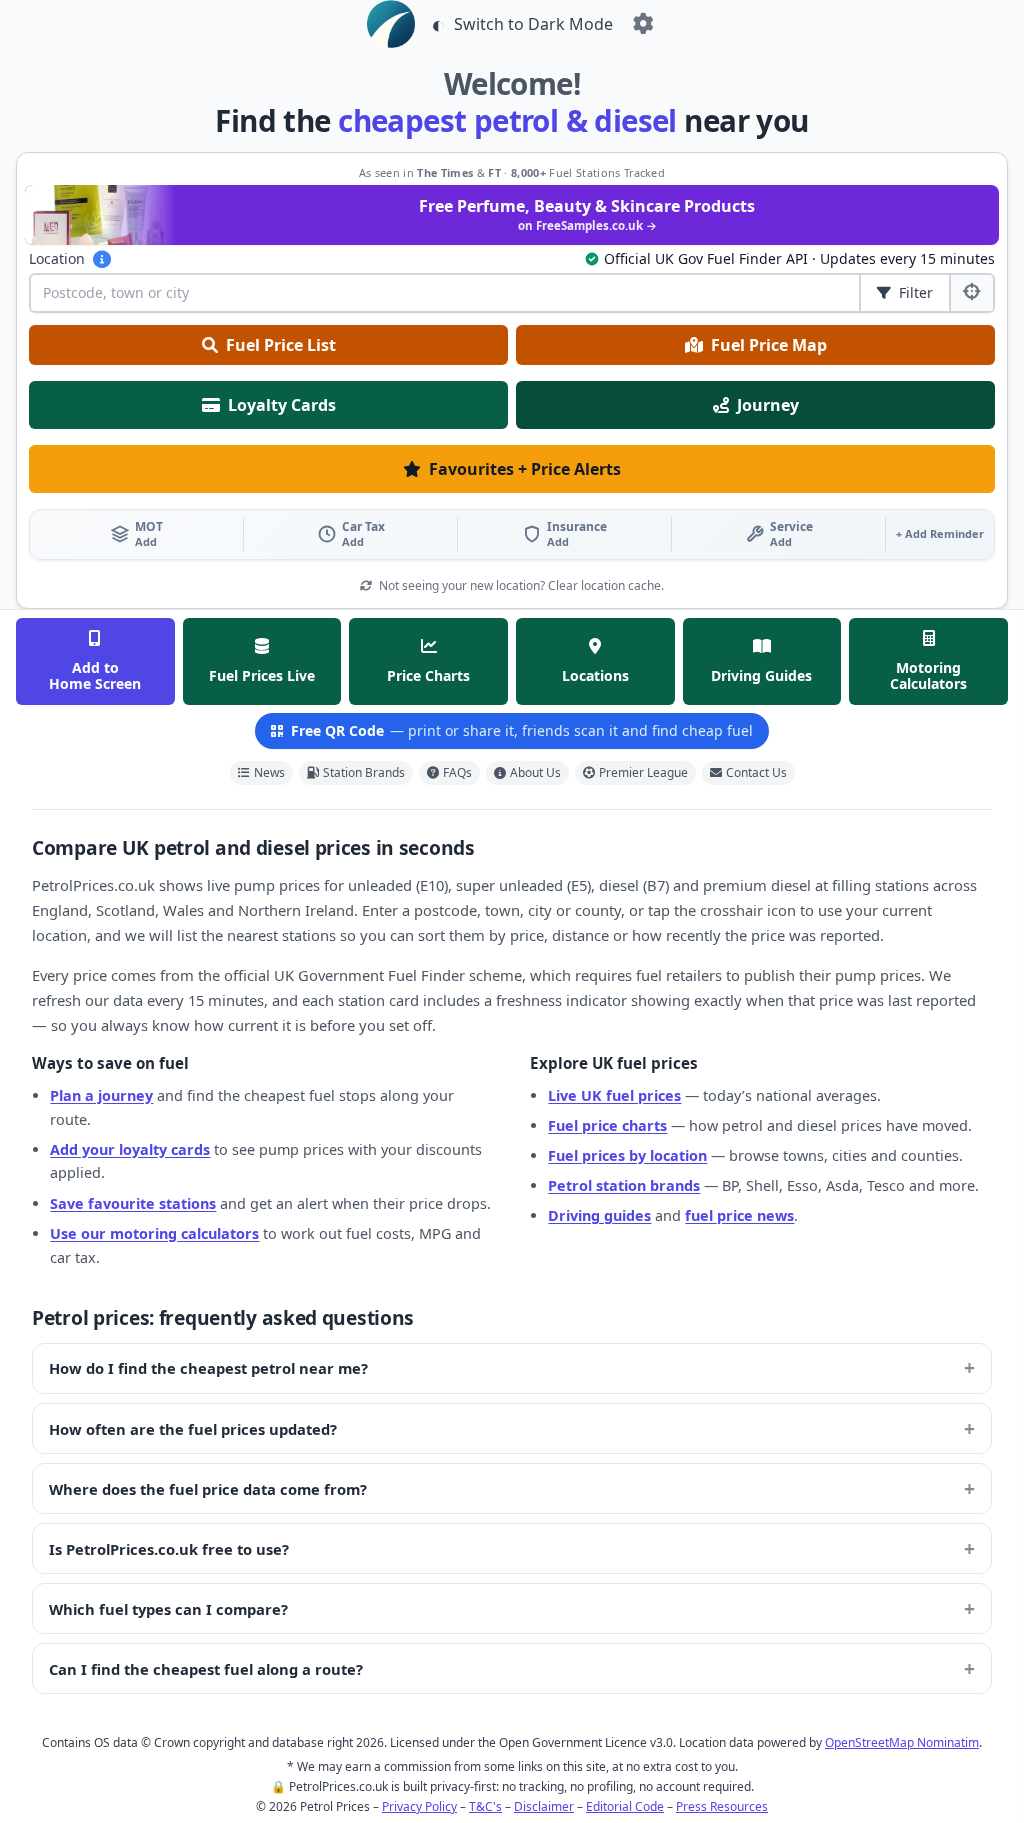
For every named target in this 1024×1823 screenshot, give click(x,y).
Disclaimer (544, 1806)
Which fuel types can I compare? (168, 1609)
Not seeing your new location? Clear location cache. (520, 586)
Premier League (643, 772)
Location (57, 258)
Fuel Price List (281, 345)
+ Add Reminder (940, 533)
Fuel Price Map (769, 345)
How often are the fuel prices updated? (193, 1429)
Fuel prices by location (627, 1155)
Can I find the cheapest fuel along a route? (206, 1669)
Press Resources (722, 1806)
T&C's (485, 1806)
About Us (535, 772)
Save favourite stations (133, 1203)
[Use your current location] (971, 293)
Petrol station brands (624, 1185)
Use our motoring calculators (154, 1233)
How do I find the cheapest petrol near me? (208, 1368)
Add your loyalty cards (130, 1149)
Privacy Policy (419, 1806)
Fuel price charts (607, 1125)
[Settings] (643, 23)
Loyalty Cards (282, 405)
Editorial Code (625, 1806)
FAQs (457, 772)
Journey (768, 405)
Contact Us (756, 772)
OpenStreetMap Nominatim (902, 1742)
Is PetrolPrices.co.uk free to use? (169, 1549)
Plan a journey (101, 1095)
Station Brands (364, 772)
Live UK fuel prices (614, 1095)
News (269, 772)
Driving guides (599, 1215)
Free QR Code (522, 730)
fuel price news (739, 1215)
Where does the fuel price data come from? (208, 1489)
